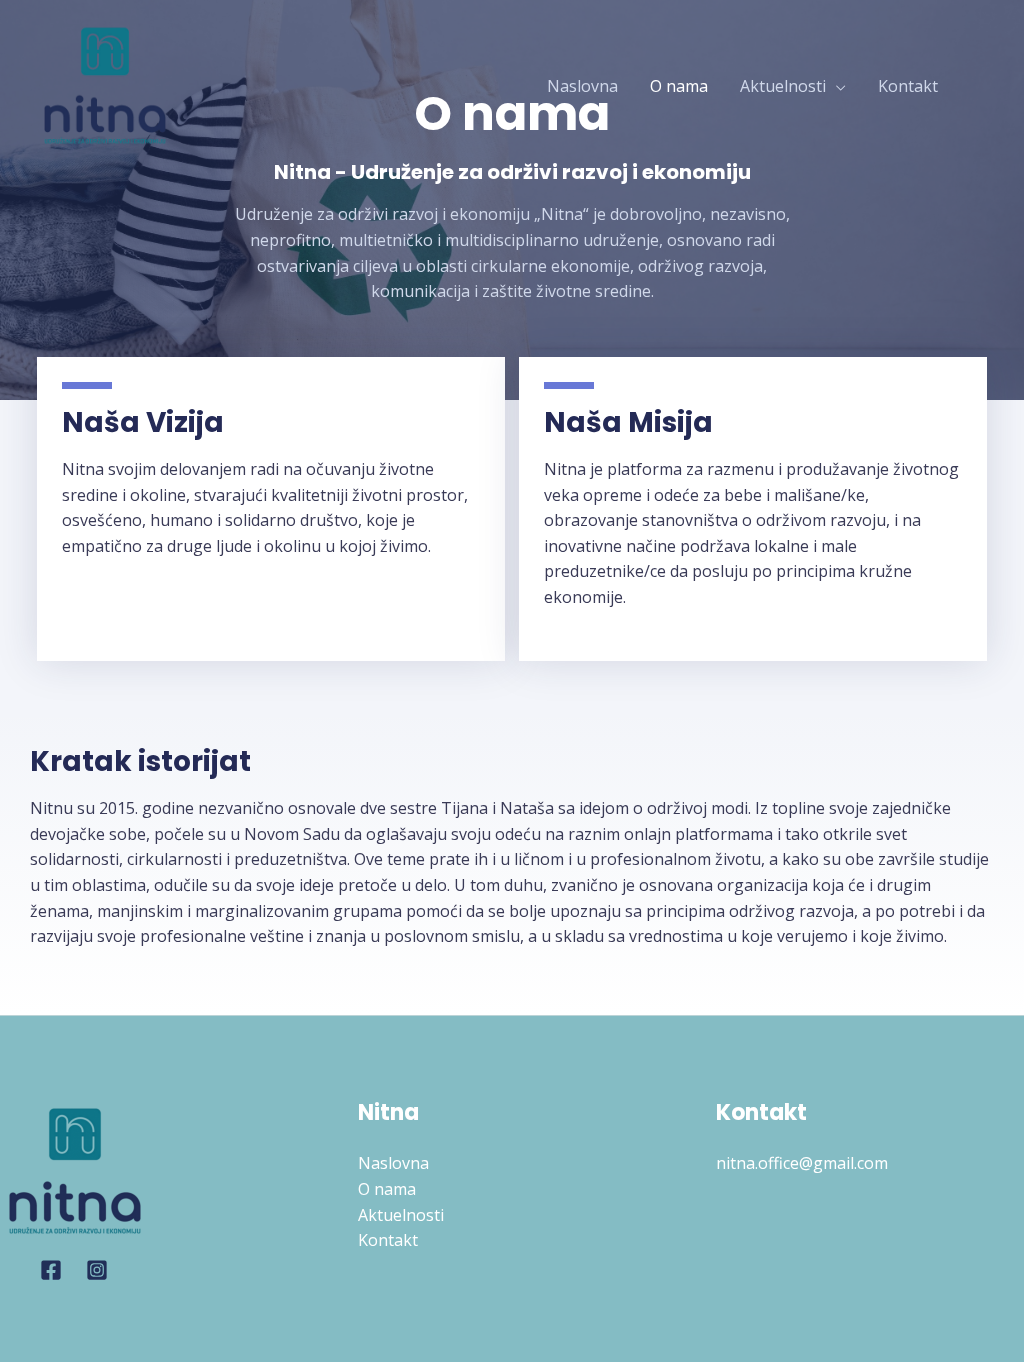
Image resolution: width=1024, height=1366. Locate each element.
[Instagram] (97, 1270)
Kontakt (908, 86)
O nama (679, 86)
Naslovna (582, 86)
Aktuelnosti (783, 86)
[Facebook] (51, 1270)
